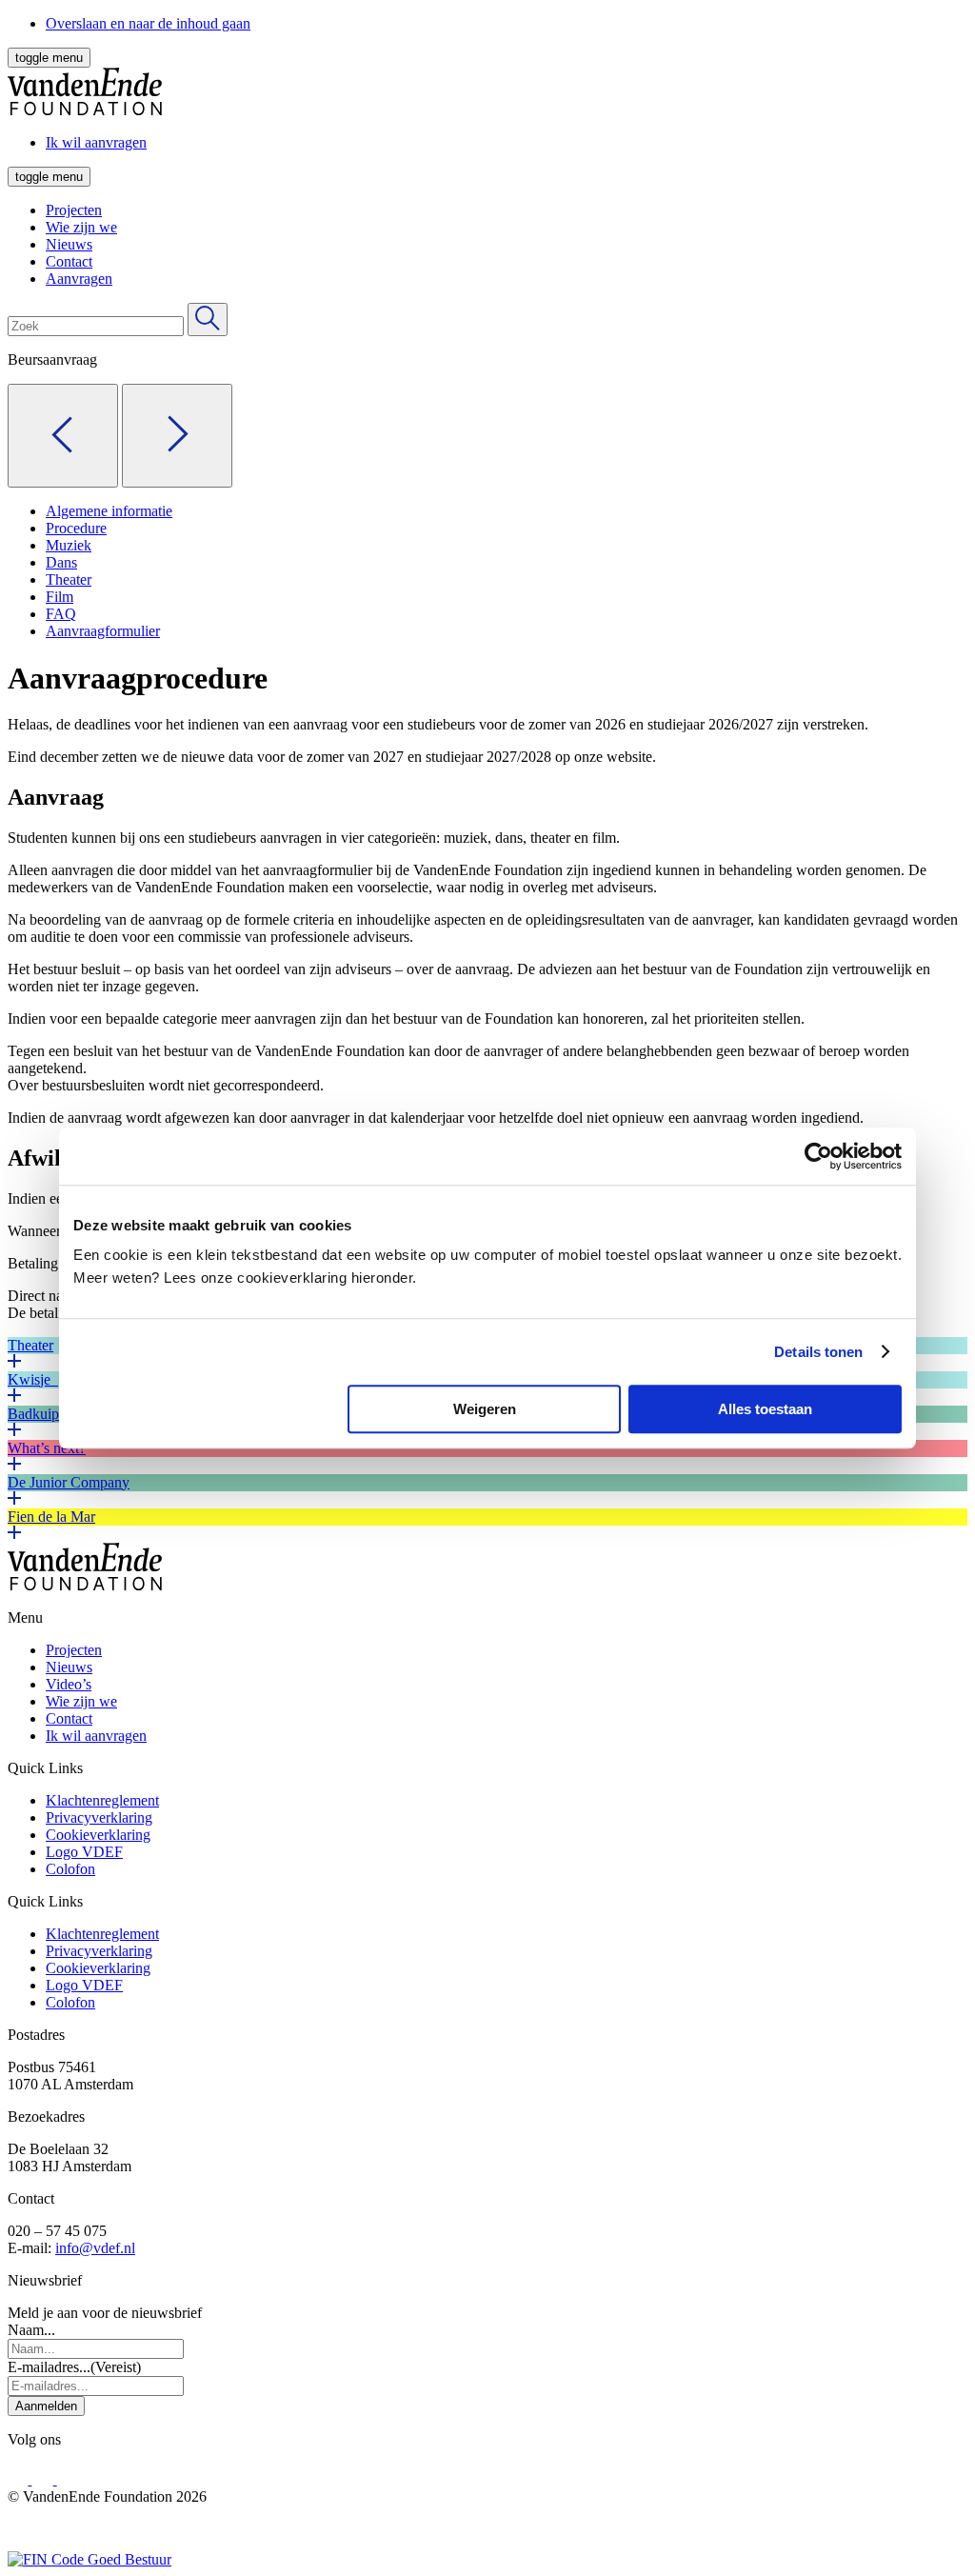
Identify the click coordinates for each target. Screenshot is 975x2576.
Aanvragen (79, 279)
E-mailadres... (74, 2367)
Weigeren (485, 1409)
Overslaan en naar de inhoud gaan (148, 23)
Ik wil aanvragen (96, 1736)
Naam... (31, 2330)
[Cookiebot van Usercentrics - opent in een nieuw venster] (818, 1156)
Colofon (70, 1869)
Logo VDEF (84, 1852)
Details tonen (818, 1352)
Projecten (74, 210)
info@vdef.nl (95, 2248)
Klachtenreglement (102, 1800)
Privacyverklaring (99, 1817)
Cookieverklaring (98, 1835)
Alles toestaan (765, 1409)
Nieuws (69, 244)
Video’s (69, 1684)
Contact (69, 261)
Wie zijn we (81, 227)
